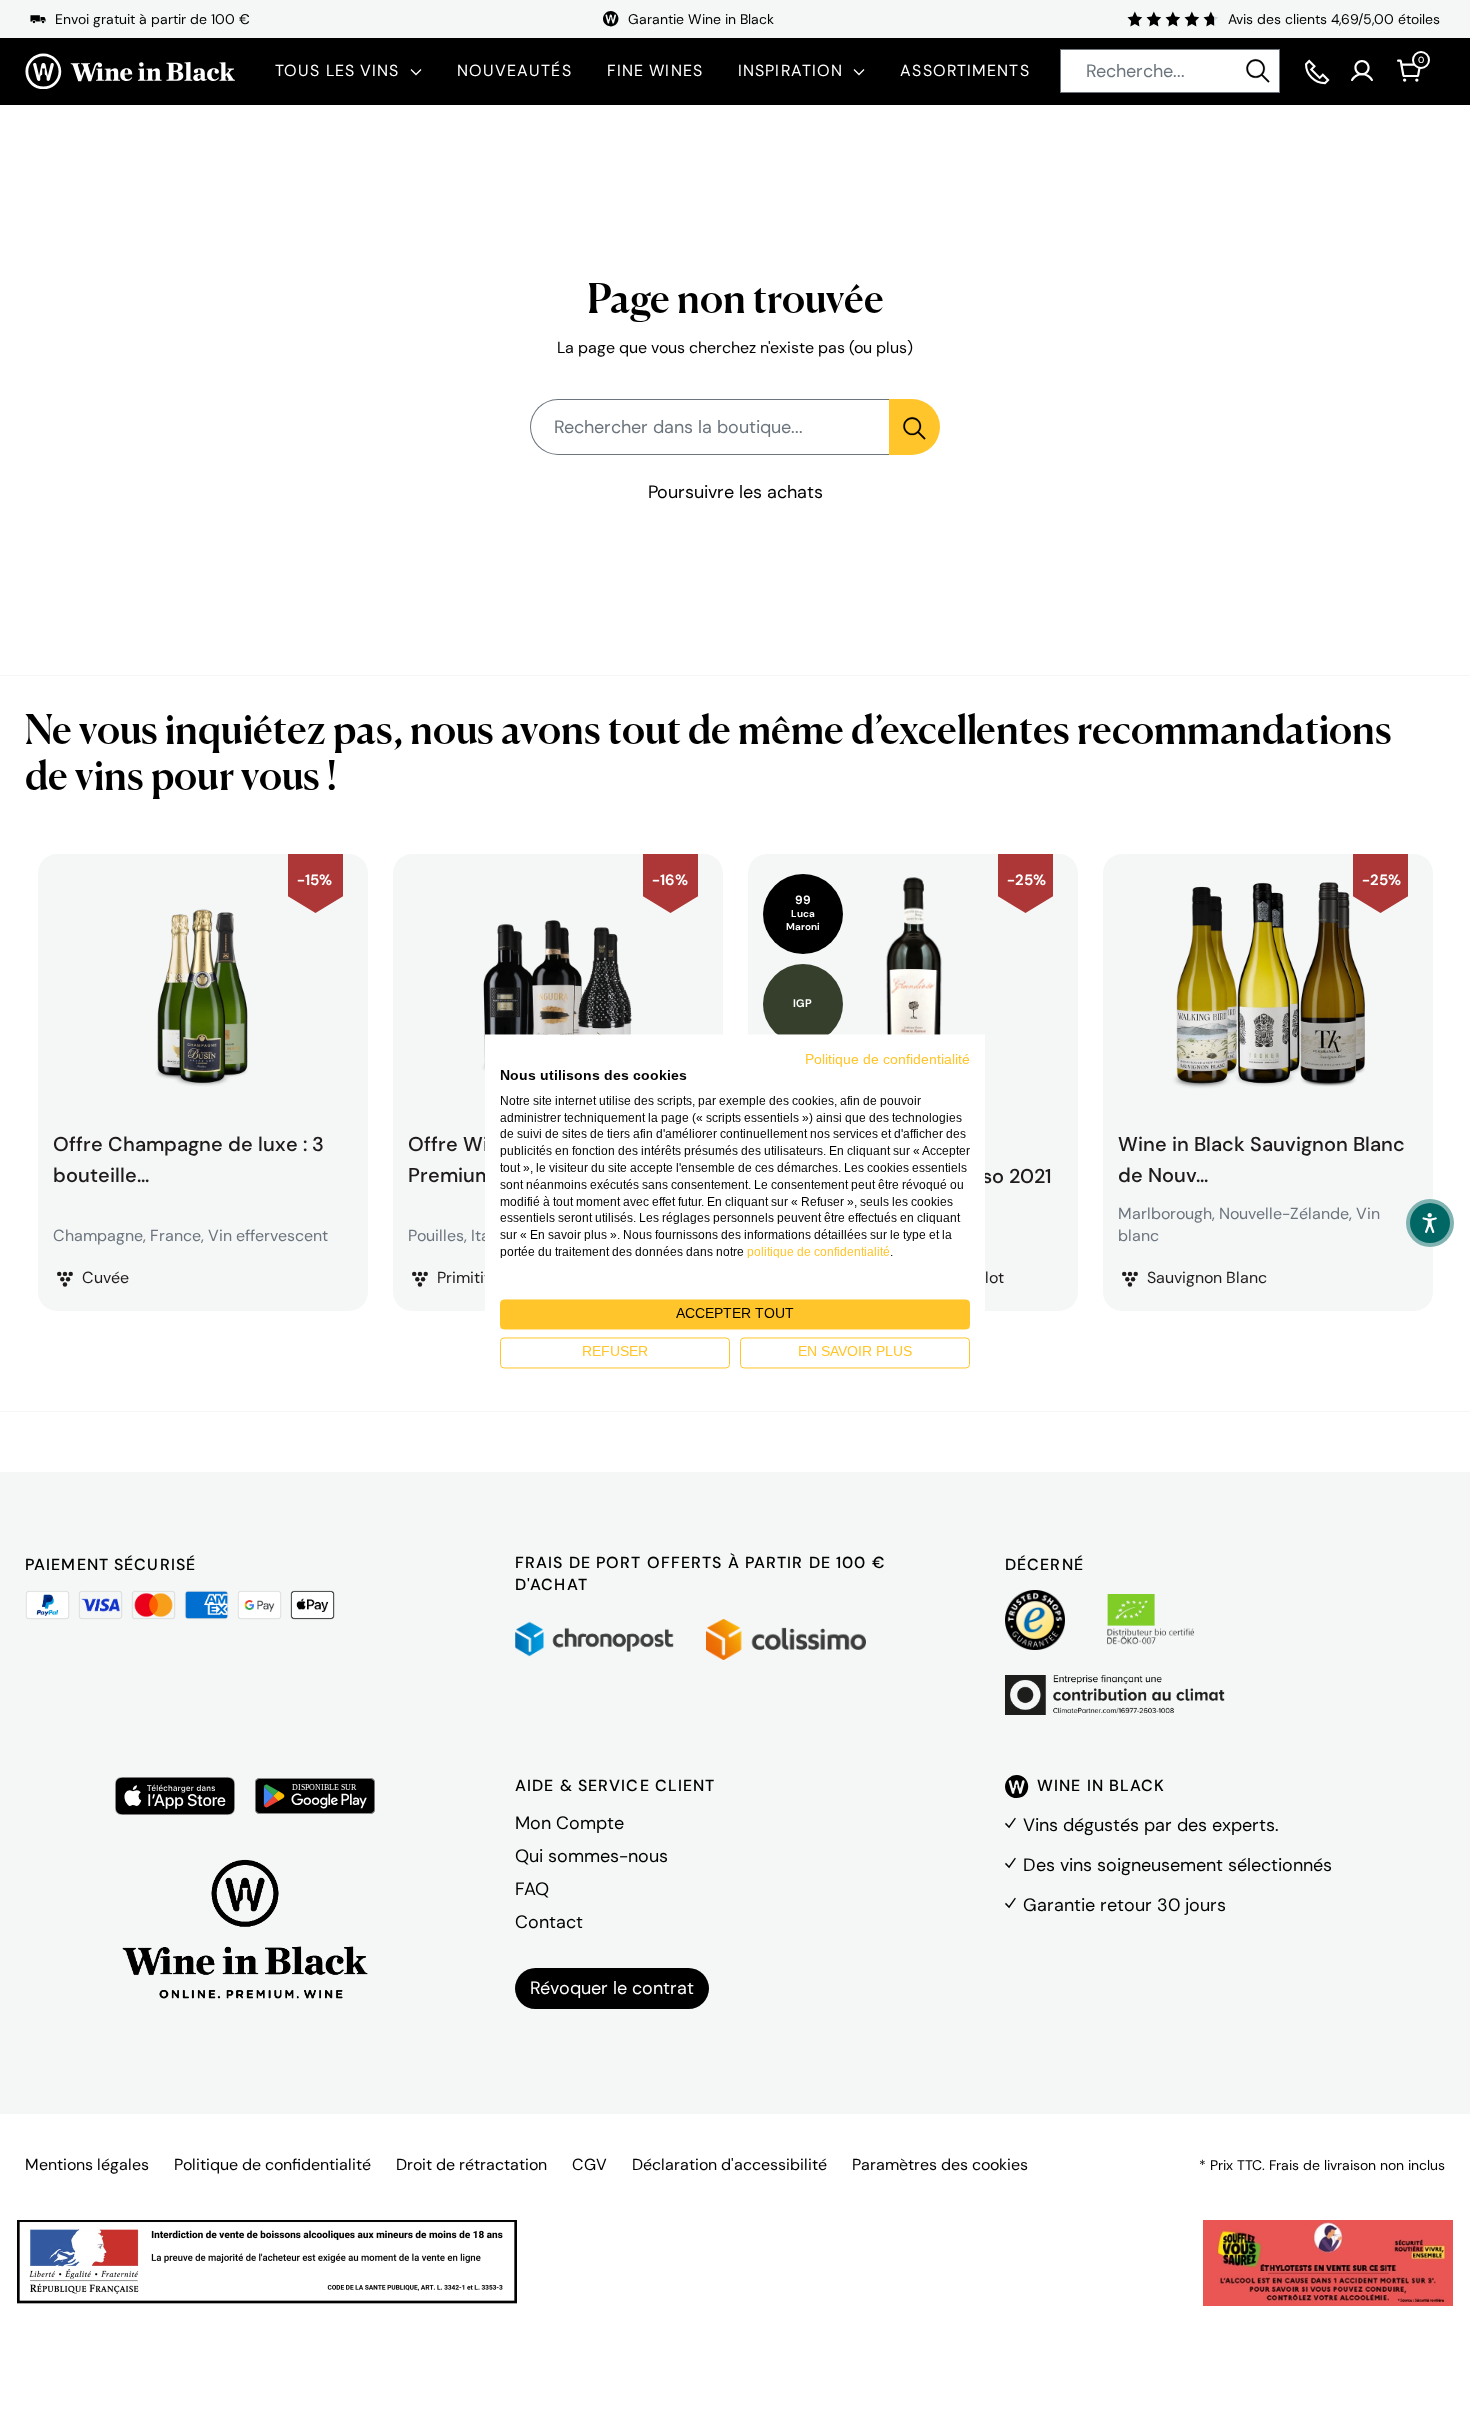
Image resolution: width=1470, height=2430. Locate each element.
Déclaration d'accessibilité (729, 2164)
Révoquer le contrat (612, 1988)
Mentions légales (87, 2164)
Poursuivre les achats (735, 492)
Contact (549, 1922)
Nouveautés (514, 70)
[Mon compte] (1362, 71)
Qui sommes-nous (591, 1856)
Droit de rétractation (471, 2164)
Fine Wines (655, 70)
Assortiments (964, 70)
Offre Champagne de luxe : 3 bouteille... (188, 1157)
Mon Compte (569, 1823)
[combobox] (1170, 71)
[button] (1430, 1223)
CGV (589, 2164)
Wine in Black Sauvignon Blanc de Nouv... (1261, 1157)
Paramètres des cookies (940, 2164)
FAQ (532, 1889)
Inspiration (790, 70)
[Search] (1258, 71)
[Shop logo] (130, 71)
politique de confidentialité (818, 1252)
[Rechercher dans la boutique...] (914, 427)
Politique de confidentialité (272, 2164)
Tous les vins (337, 70)
